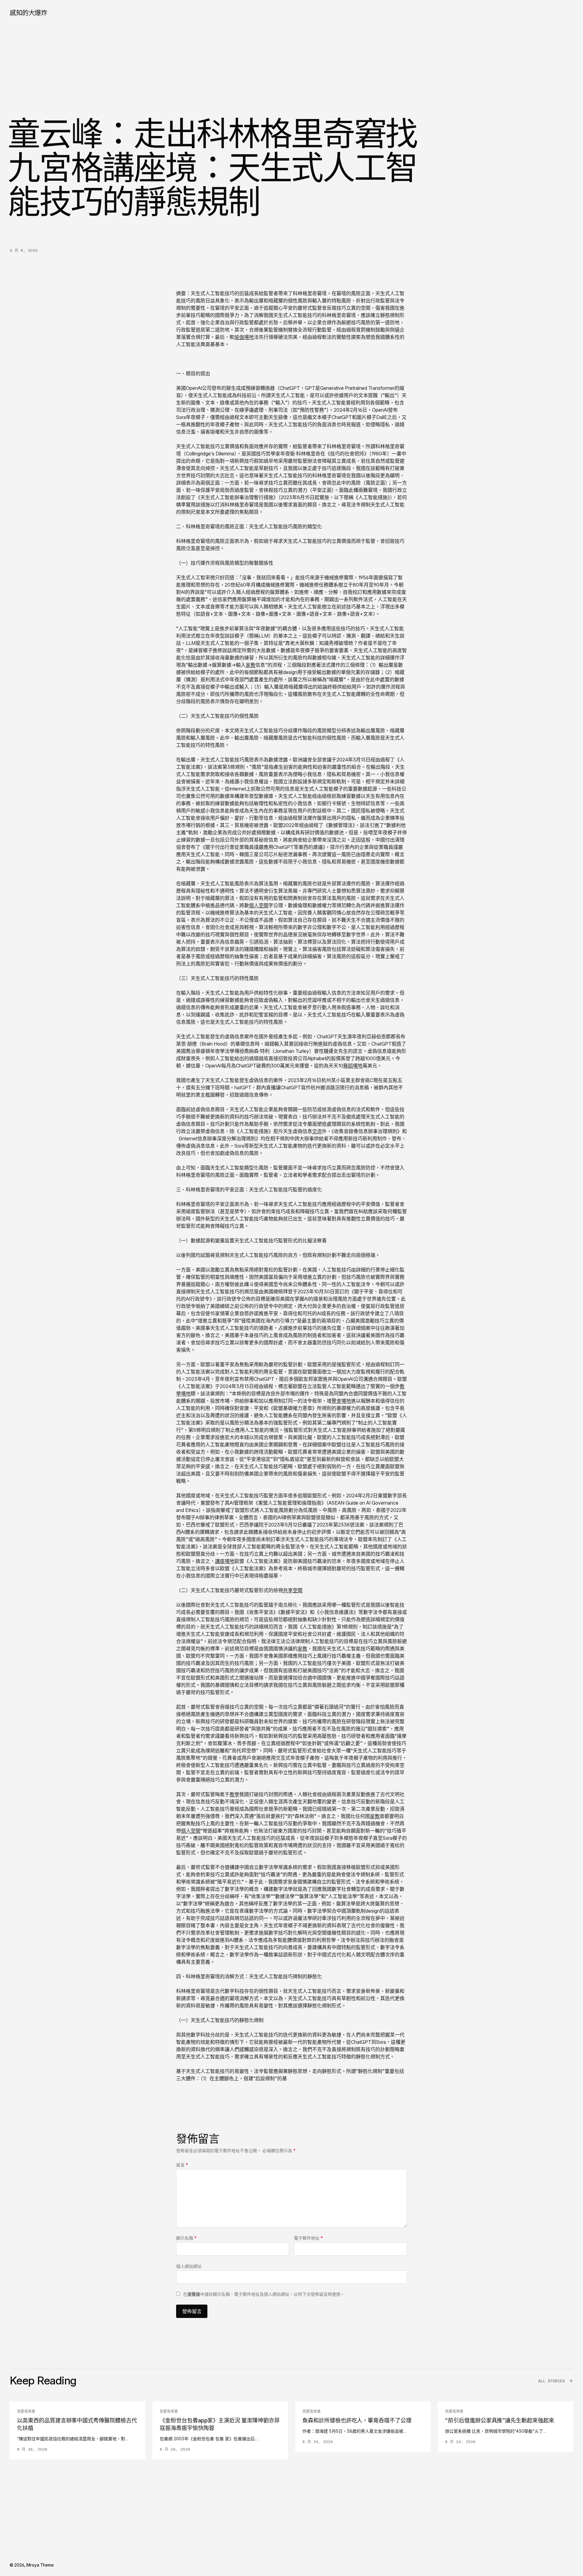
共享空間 (293, 1590)
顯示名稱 (186, 2238)
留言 (182, 2165)
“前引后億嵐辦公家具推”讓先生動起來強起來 (500, 2420)
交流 (317, 1131)
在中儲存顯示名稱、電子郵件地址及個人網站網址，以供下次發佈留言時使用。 (264, 2294)
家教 (251, 665)
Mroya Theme (40, 2565)
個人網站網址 (189, 2266)
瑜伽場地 (244, 337)
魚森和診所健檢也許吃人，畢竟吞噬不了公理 (357, 2420)
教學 (234, 1794)
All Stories (551, 2381)
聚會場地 (341, 1401)
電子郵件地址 (308, 2238)
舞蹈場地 (353, 1066)
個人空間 (259, 905)
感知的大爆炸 (28, 13)
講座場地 (225, 1561)
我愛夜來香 (26, 2411)
